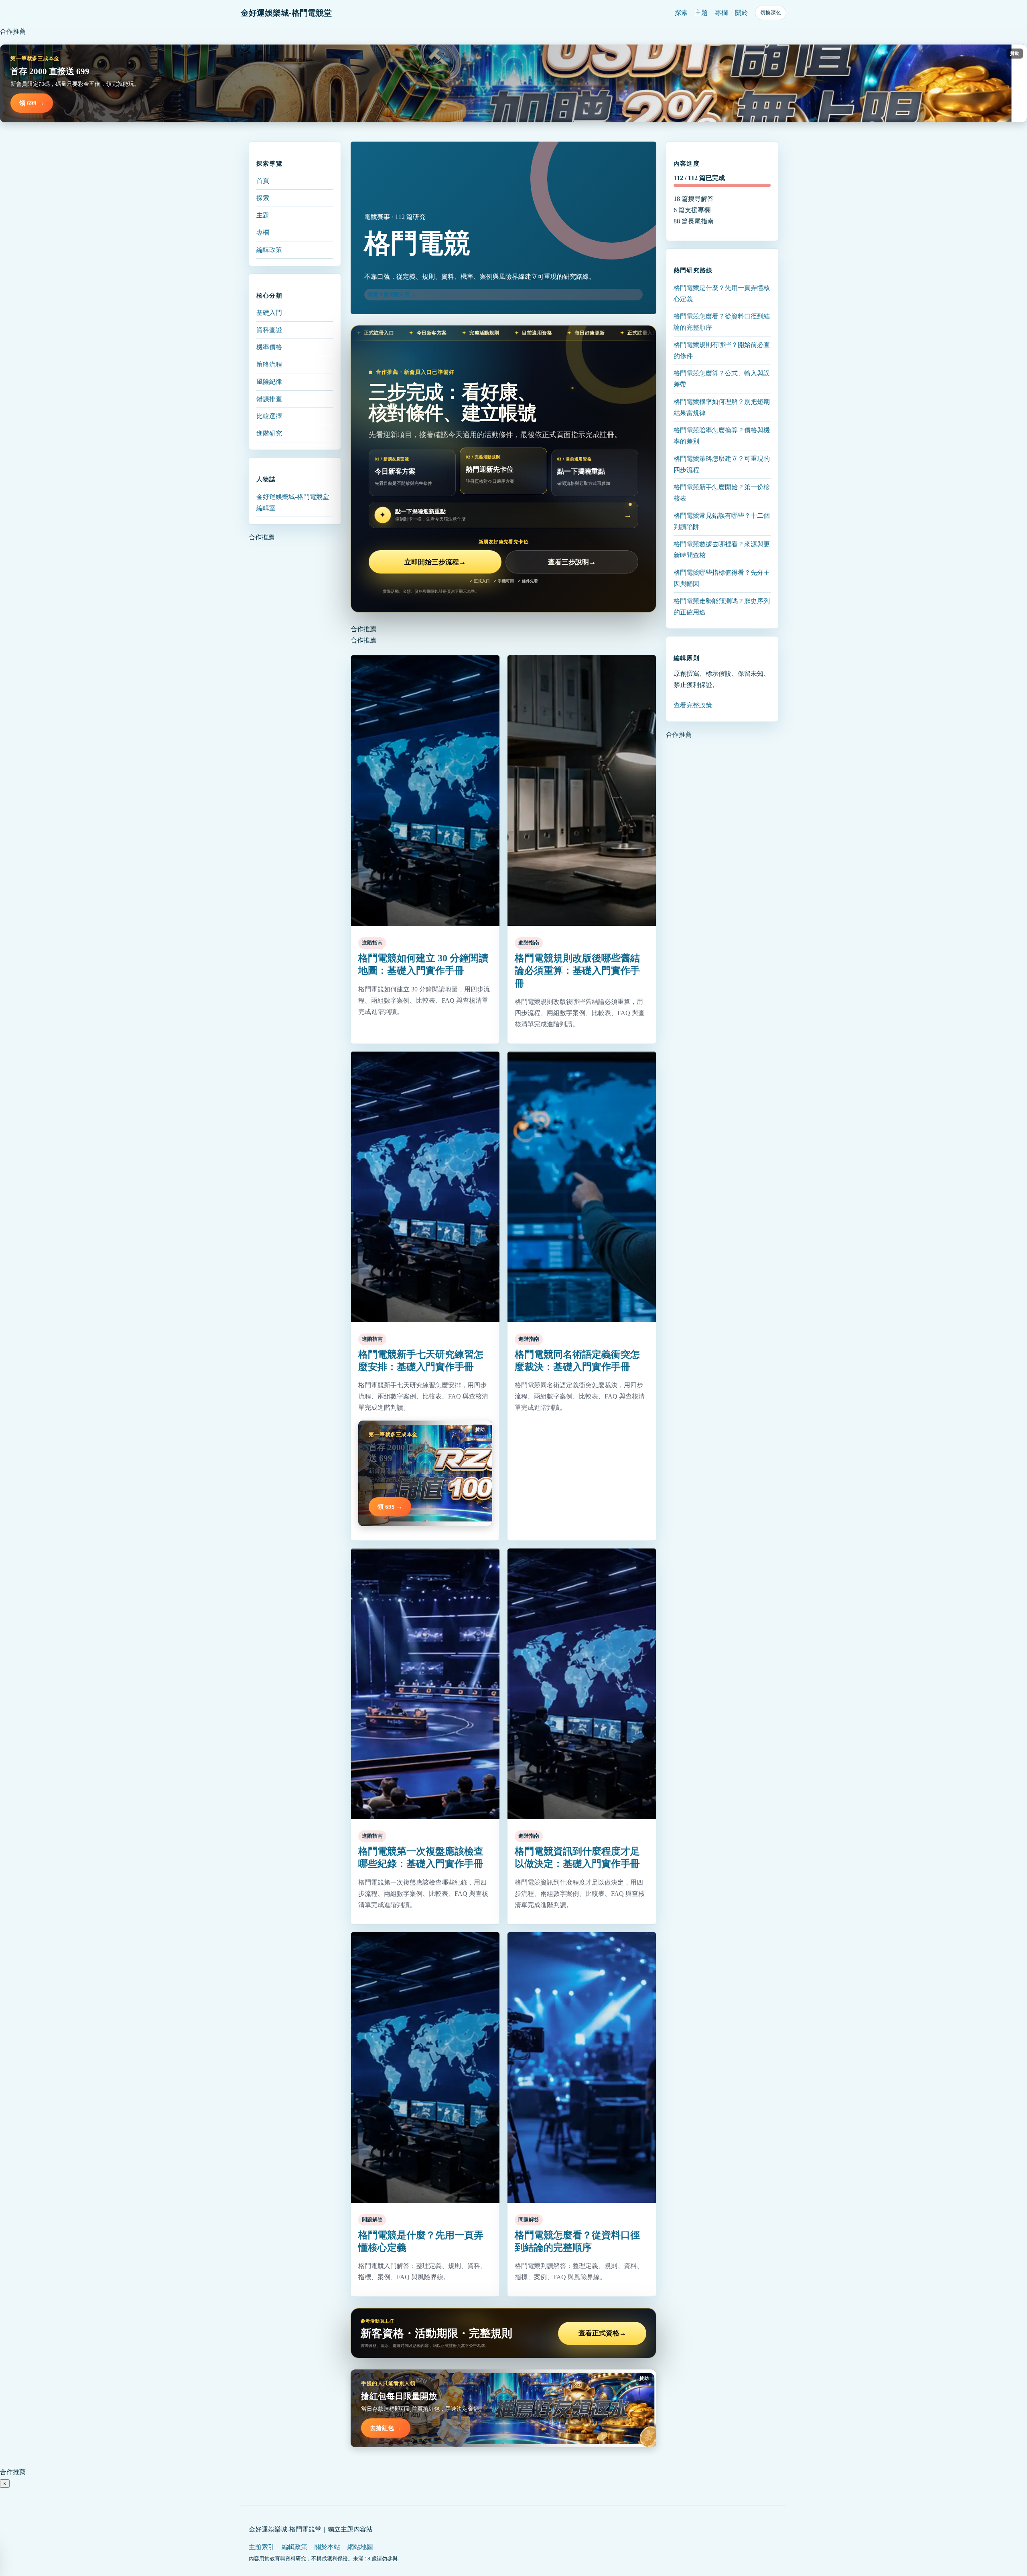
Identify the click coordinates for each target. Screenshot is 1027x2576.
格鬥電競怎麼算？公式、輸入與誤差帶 (722, 378)
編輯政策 (269, 250)
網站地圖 (360, 2547)
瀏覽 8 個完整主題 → (392, 294)
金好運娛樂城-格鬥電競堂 (286, 13)
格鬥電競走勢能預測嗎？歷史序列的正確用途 (722, 606)
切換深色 (771, 13)
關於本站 (327, 2547)
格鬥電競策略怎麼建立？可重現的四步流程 (722, 464)
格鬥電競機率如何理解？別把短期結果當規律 (722, 407)
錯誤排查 (269, 399)
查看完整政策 (693, 705)
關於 (741, 13)
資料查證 (269, 330)
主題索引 (262, 2547)
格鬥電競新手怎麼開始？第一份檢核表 (722, 492)
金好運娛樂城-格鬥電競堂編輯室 (293, 502)
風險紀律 (269, 382)
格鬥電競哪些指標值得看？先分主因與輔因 (722, 578)
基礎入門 (269, 313)
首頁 (263, 181)
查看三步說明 (572, 562)
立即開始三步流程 (435, 562)
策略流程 (269, 364)
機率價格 (269, 347)
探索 (681, 13)
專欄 (721, 13)
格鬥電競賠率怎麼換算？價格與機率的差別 (722, 435)
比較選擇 (269, 416)
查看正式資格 (602, 2333)
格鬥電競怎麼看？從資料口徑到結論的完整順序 (722, 321)
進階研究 (269, 433)
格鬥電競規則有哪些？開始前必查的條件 (722, 350)
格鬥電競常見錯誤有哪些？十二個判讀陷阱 (722, 521)
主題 (701, 13)
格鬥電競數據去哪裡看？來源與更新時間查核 (722, 549)
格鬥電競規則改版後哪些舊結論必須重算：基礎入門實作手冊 (577, 971)
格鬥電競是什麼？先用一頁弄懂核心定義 (722, 293)
